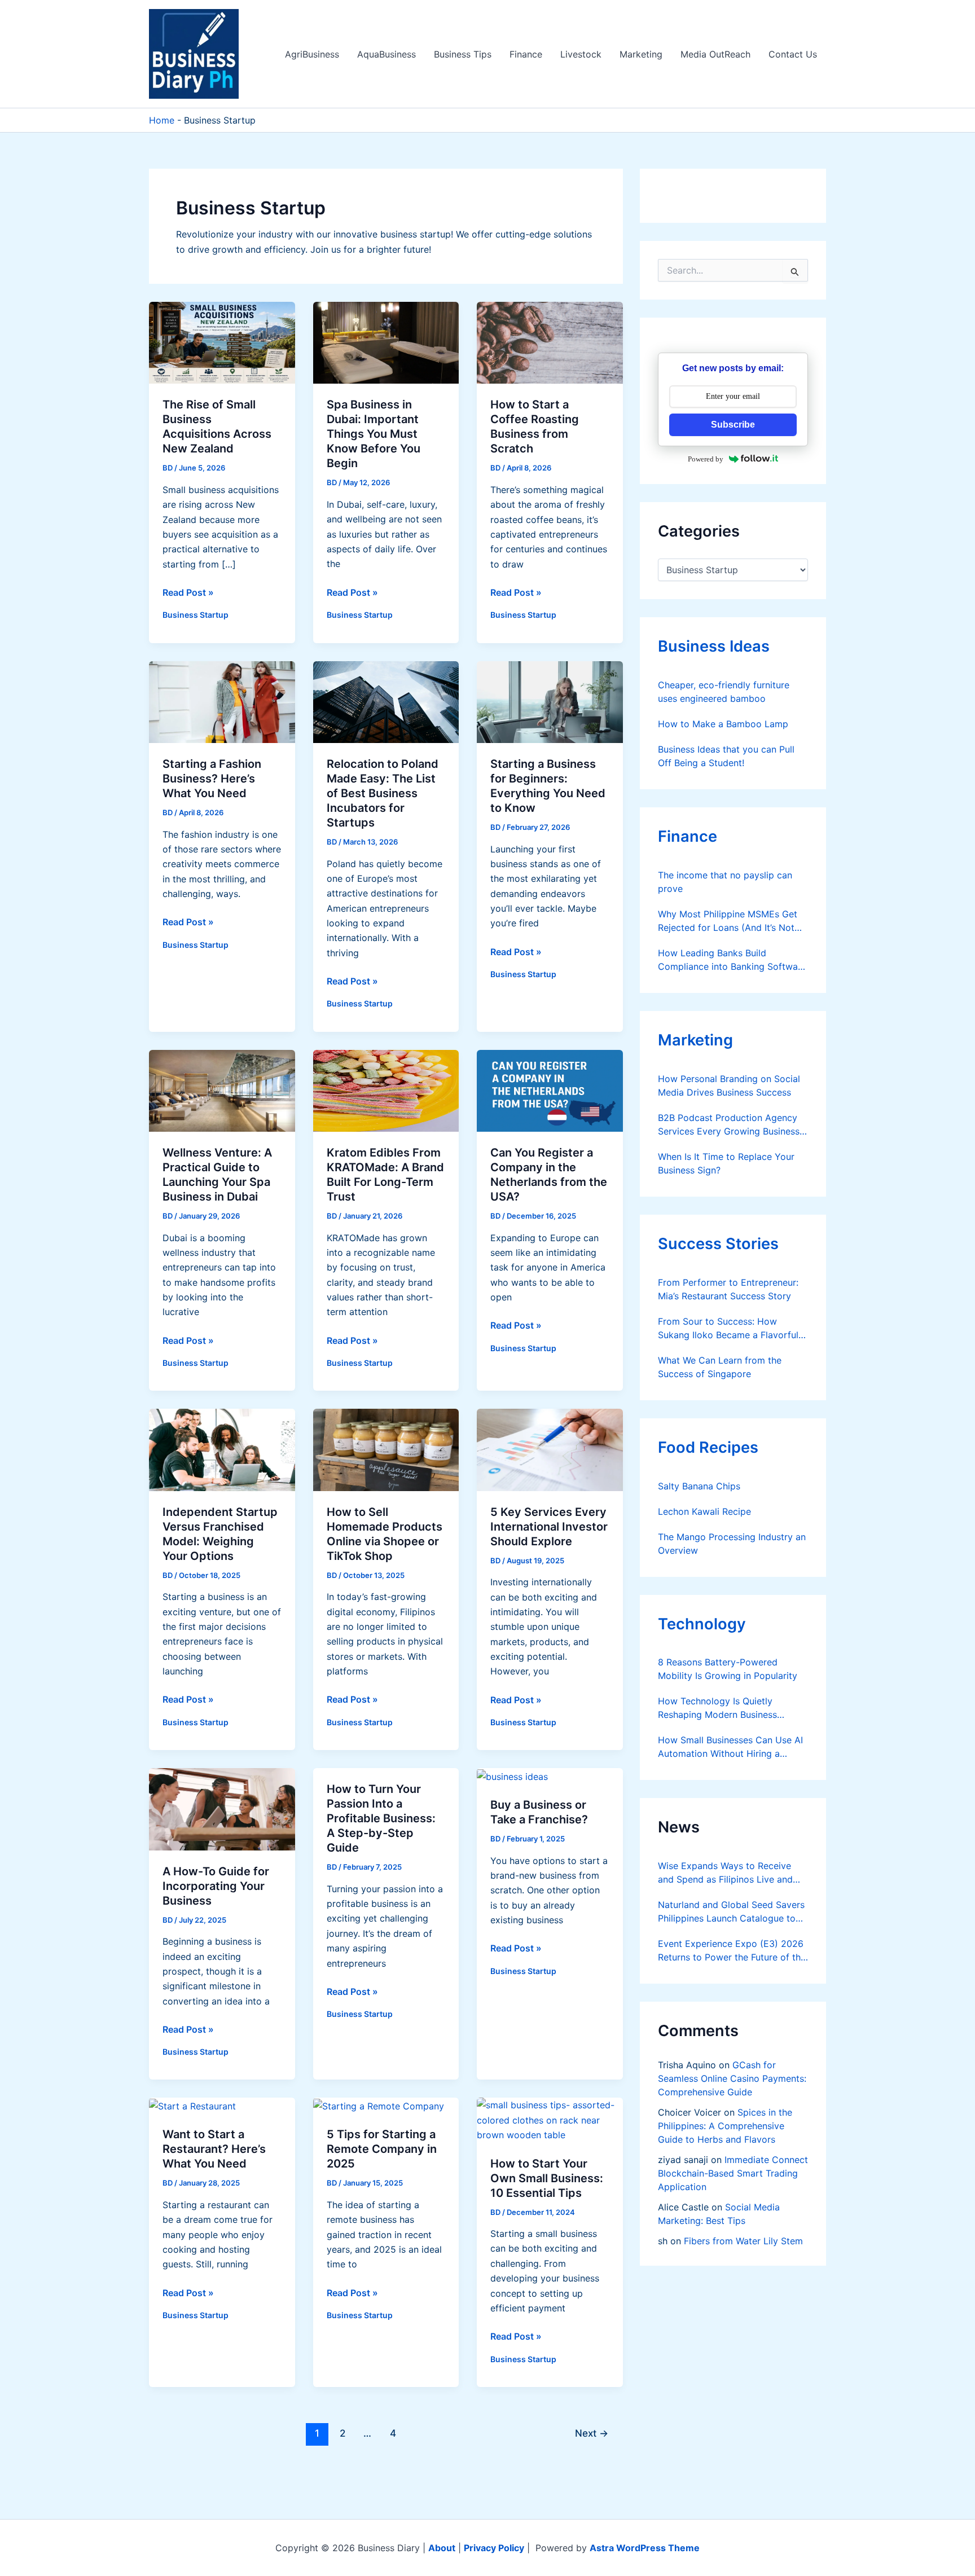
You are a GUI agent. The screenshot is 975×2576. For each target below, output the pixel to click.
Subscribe (733, 425)
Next (592, 2433)
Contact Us (793, 54)
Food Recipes (708, 1447)
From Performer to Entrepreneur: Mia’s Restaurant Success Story (728, 1289)
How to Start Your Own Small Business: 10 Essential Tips (547, 2178)
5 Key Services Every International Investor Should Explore (549, 1527)
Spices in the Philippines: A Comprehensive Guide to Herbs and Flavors (725, 2126)
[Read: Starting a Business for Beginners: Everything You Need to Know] (550, 701)
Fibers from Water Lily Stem (743, 2241)
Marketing (641, 54)
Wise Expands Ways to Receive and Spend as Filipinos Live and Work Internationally (725, 1873)
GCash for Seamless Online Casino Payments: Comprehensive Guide (732, 2078)
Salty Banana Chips (699, 1486)
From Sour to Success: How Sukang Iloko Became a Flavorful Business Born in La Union (728, 1329)
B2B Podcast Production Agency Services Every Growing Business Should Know (729, 1125)
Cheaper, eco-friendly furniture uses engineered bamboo (724, 692)
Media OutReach (715, 54)
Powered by (706, 459)
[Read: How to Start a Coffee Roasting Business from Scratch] (550, 342)
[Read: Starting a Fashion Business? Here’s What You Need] (222, 701)
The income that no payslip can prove (725, 882)
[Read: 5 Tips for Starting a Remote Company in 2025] (379, 2105)
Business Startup (196, 615)
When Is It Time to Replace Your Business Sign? (726, 1163)
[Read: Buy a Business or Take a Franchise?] (512, 1775)
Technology (702, 1624)
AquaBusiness (387, 54)
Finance (526, 54)
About (442, 2548)
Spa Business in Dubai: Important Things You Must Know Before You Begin (374, 434)
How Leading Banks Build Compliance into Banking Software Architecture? (732, 960)
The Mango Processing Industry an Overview (732, 1544)
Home (162, 120)
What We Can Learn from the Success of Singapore (720, 1367)
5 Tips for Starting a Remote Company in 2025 (382, 2149)
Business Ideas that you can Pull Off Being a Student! (726, 756)
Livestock (581, 54)
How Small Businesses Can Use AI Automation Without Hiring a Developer (730, 1747)
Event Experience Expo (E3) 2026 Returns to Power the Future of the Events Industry (732, 1951)
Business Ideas (714, 646)
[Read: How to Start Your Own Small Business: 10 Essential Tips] (550, 2119)
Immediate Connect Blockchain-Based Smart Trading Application (733, 2173)
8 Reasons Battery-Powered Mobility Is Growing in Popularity (728, 1669)
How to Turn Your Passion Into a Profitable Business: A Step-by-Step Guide (381, 1818)
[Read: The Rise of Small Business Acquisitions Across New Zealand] (222, 342)
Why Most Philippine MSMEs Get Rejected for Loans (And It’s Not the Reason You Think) (728, 921)
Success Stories (718, 1244)
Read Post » (188, 593)
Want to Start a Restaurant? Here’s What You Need (214, 2149)
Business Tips (463, 54)
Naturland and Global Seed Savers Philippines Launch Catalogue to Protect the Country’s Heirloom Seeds (731, 1912)
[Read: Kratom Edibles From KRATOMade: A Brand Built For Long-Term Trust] (386, 1090)
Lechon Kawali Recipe (704, 1511)
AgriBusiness (312, 54)
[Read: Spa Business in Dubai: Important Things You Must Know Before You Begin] (386, 342)
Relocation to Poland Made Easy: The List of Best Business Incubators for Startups (383, 793)
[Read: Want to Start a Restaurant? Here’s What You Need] (192, 2105)
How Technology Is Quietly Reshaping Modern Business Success (717, 1708)
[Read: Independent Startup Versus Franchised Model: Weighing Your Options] (222, 1449)
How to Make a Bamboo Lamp (723, 724)
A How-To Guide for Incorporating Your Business (216, 1886)
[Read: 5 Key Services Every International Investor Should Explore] (550, 1449)
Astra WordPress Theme (645, 2548)
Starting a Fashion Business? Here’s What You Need (212, 779)
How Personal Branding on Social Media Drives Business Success (729, 1085)
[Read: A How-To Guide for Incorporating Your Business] (222, 1808)
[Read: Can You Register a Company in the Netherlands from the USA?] (550, 1090)
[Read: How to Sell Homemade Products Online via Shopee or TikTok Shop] (386, 1449)
